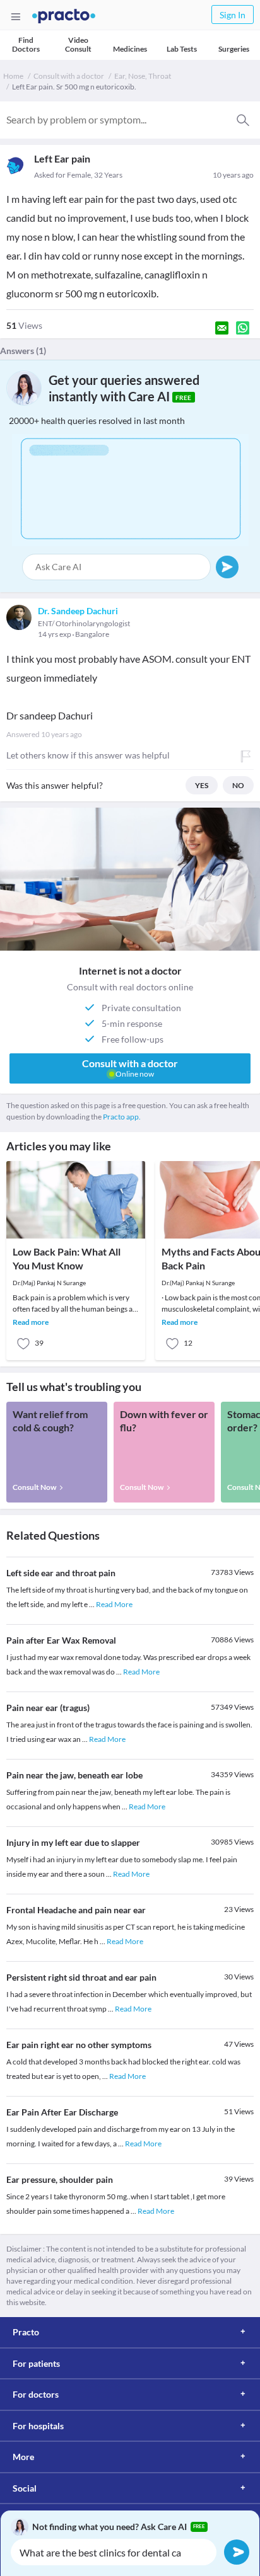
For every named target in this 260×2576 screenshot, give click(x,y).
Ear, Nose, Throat (143, 76)
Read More (114, 1604)
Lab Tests (182, 49)
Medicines (130, 49)
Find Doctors (26, 44)
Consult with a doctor (69, 76)
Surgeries (234, 49)
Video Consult (78, 44)
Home (13, 76)
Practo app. (122, 1117)
